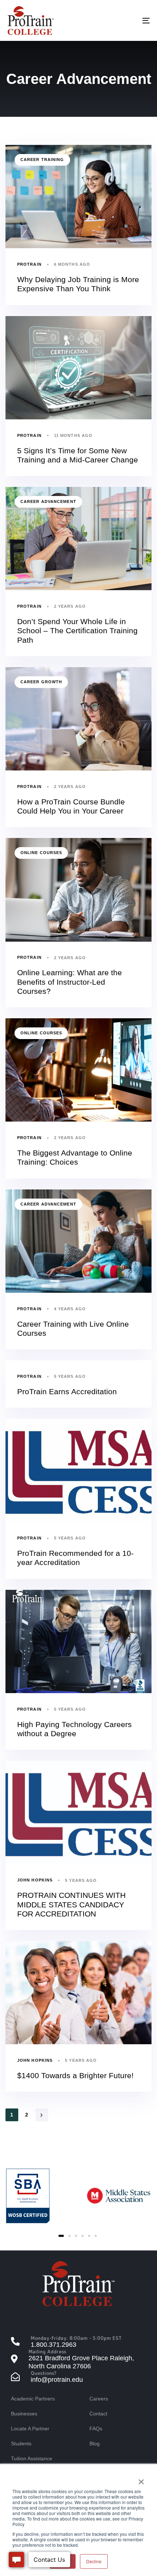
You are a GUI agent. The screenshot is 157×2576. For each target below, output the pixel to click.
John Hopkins (35, 1880)
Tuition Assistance (32, 2458)
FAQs (96, 2429)
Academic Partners (33, 2399)
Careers (99, 2399)
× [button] (141, 2479)
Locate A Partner (30, 2429)
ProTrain (29, 264)
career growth (41, 682)
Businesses (24, 2414)
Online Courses (41, 853)
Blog (95, 2444)
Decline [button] (94, 2561)
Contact (98, 2414)
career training (42, 159)
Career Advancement (48, 501)
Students (21, 2444)
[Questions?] (78, 2377)
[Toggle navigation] (126, 20)
